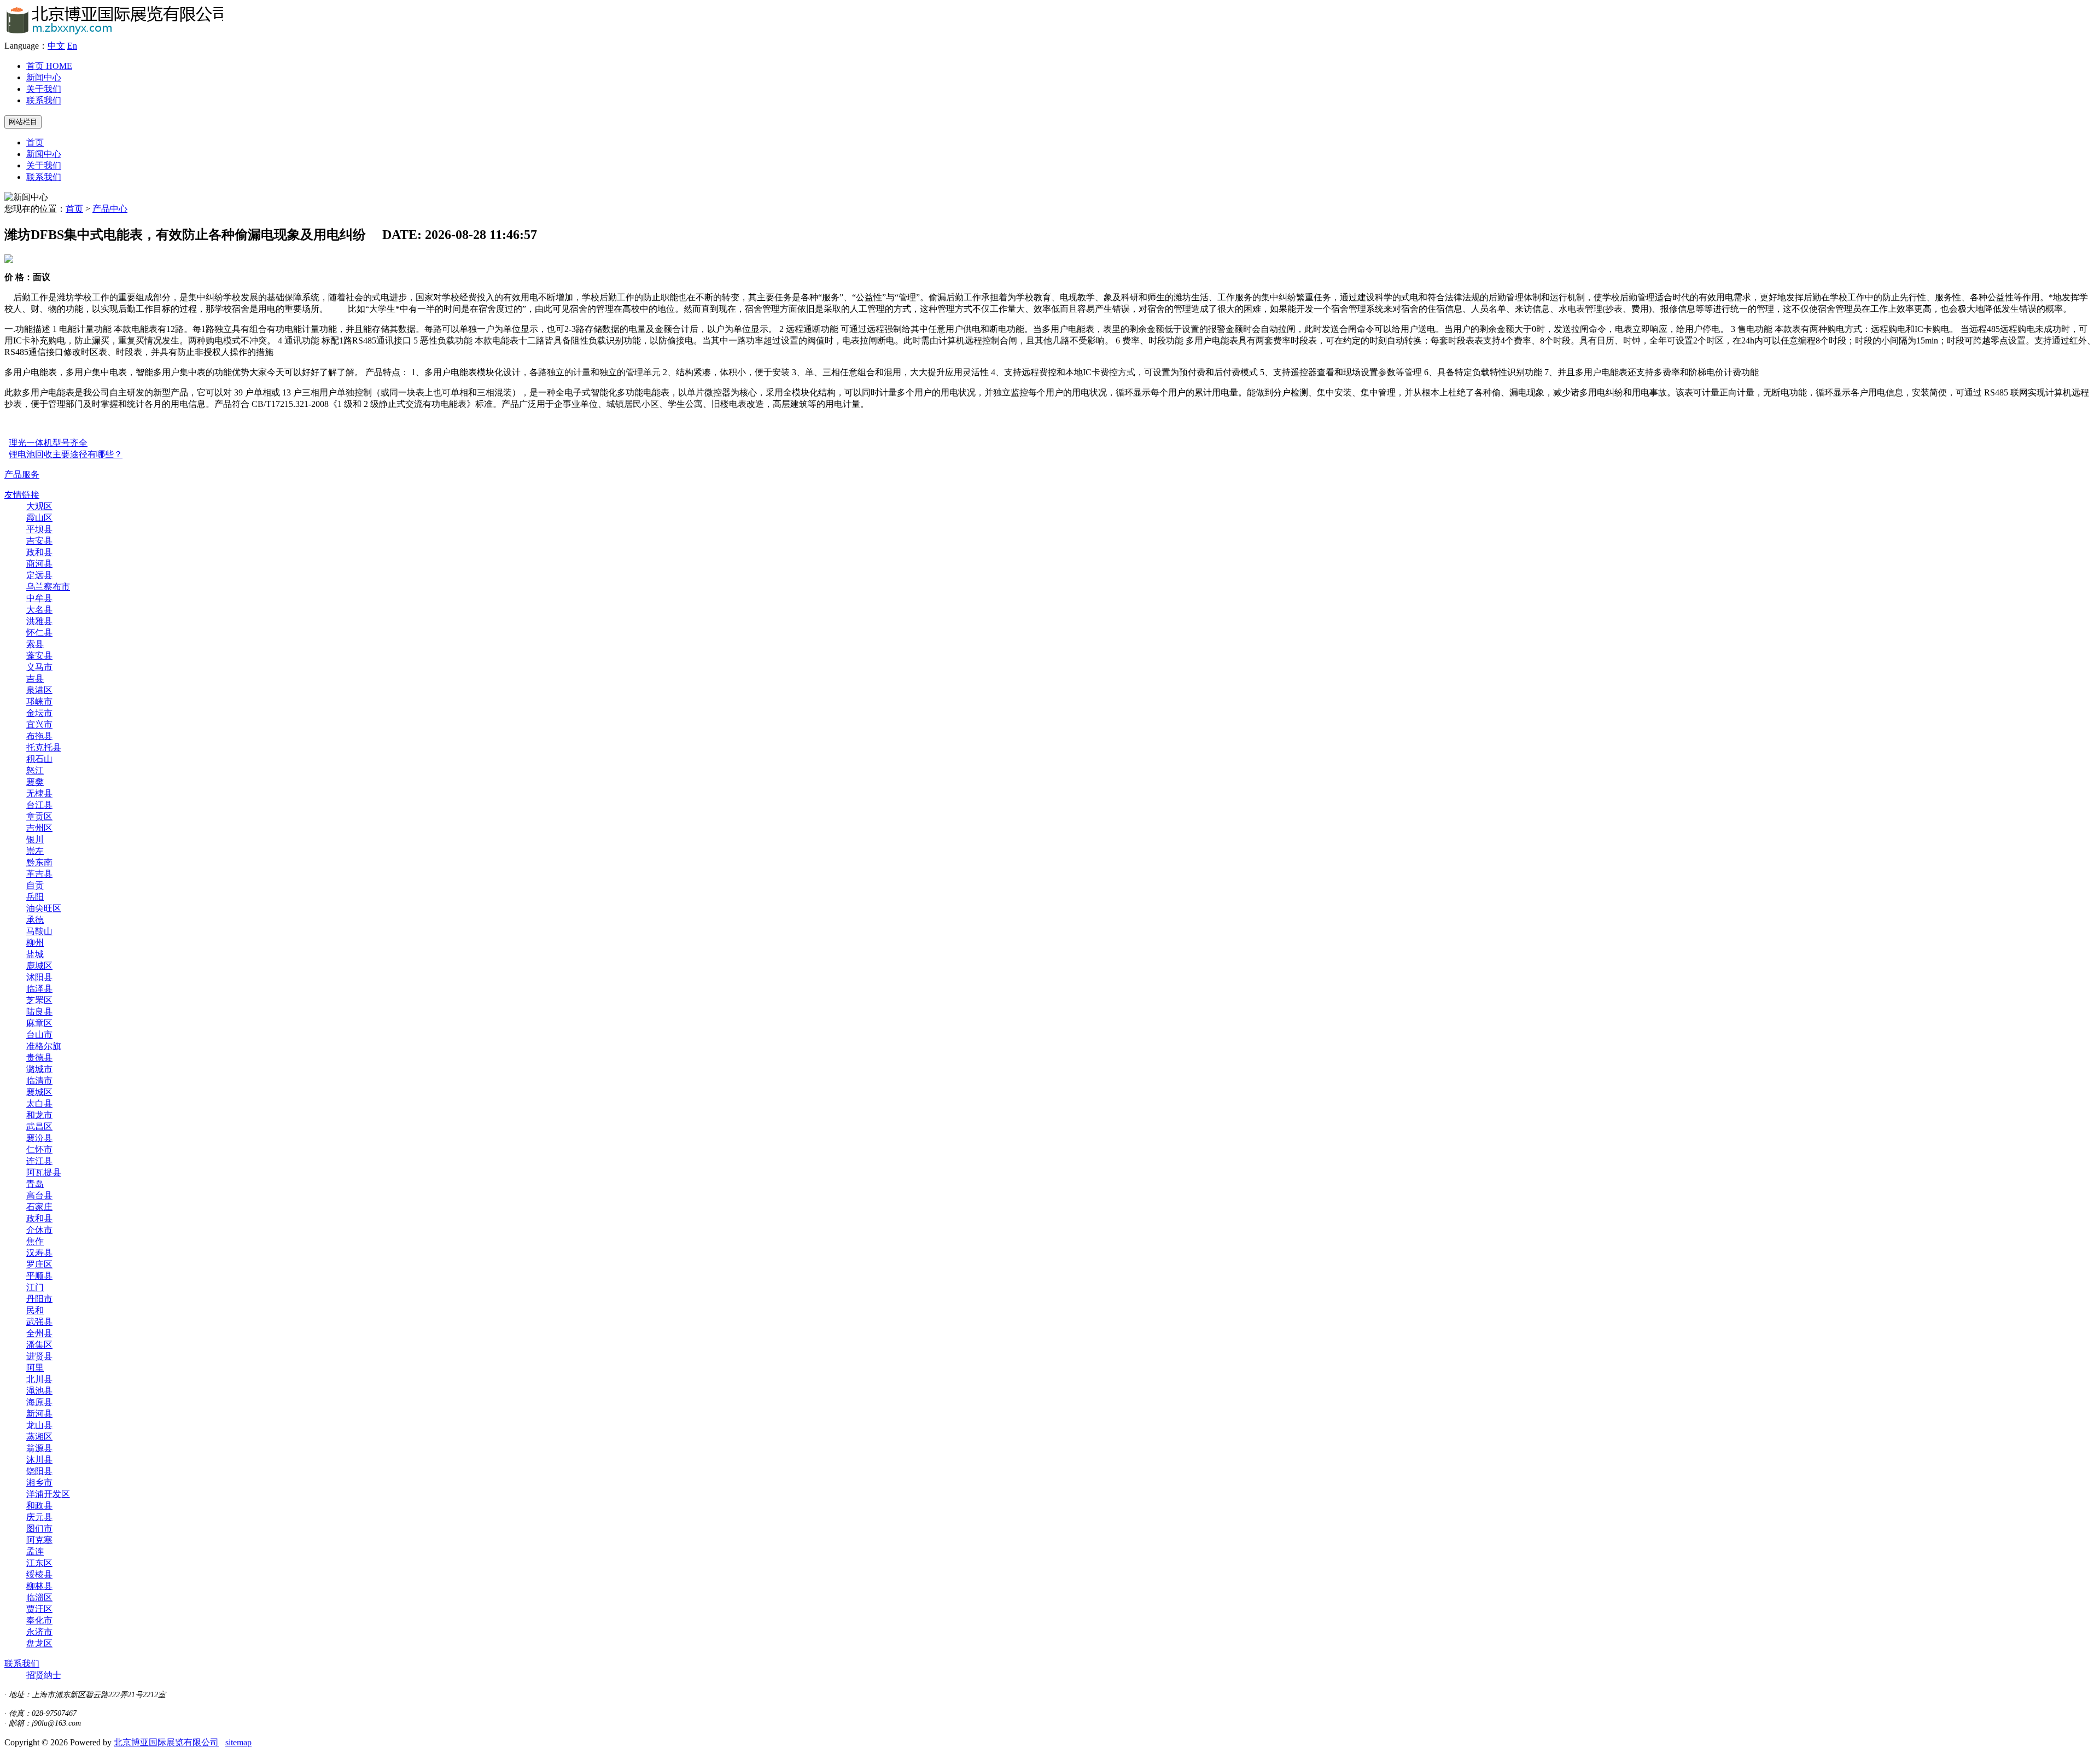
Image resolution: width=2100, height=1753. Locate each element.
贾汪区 (39, 1609)
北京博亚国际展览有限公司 (166, 1742)
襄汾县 (39, 1138)
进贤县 (39, 1356)
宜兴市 (39, 724)
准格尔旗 (44, 1046)
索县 (35, 644)
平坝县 (39, 529)
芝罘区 (39, 1000)
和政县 (39, 1506)
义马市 (39, 667)
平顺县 (39, 1276)
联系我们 (44, 100)
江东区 (39, 1563)
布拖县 (39, 736)
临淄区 (39, 1597)
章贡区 (39, 816)
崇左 (35, 851)
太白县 (39, 1103)
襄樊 (35, 782)
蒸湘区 (39, 1437)
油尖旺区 (44, 908)
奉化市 (39, 1620)
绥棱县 (39, 1574)
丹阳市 (39, 1299)
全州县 (39, 1333)
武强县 (39, 1322)
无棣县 (39, 793)
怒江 (35, 770)
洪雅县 (39, 621)
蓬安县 (39, 656)
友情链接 (22, 495)
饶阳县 (39, 1471)
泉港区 (39, 690)
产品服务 (22, 474)
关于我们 (44, 89)
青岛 (35, 1184)
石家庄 (39, 1207)
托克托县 (44, 747)
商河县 (39, 564)
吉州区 (39, 828)
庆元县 (39, 1517)
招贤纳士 (44, 1675)
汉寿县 (39, 1253)
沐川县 (39, 1460)
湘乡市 (39, 1483)
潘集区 (39, 1345)
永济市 (39, 1632)
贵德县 (39, 1058)
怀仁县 (39, 633)
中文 (56, 46)
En (72, 46)
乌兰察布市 (48, 587)
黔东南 (39, 862)
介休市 (39, 1230)
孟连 (35, 1551)
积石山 (39, 759)
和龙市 (39, 1115)
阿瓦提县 (44, 1172)
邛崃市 (39, 701)
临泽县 (39, 989)
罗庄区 (39, 1264)
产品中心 (110, 209)
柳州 (35, 943)
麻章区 (39, 1023)
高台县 (39, 1195)
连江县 (39, 1161)
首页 (49, 66)
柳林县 (39, 1586)
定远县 (39, 575)
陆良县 (39, 1012)
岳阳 (35, 897)
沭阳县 (39, 977)
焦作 (35, 1241)
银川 (35, 839)
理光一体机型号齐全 (48, 443)
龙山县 (39, 1425)
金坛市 (39, 713)
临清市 (39, 1081)
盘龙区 (39, 1643)
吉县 (35, 679)
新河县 (39, 1414)
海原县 (39, 1402)
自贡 (35, 885)
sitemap (238, 1742)
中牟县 (39, 598)
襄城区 (39, 1092)
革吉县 (39, 874)
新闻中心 (44, 77)
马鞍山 (39, 931)
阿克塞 (39, 1540)
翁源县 (39, 1448)
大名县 (39, 610)
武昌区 (39, 1126)
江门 (35, 1287)
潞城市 (39, 1069)
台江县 (39, 805)
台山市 (39, 1035)
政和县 (39, 552)
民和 (35, 1310)
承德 (35, 920)
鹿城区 (39, 966)
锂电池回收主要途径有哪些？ (66, 454)
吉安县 (39, 541)
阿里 (35, 1368)
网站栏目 (23, 122)
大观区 (39, 506)
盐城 (35, 954)
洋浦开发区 (48, 1494)
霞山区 (39, 518)
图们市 (39, 1528)
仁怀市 (39, 1149)
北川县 (39, 1379)
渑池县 (39, 1391)
